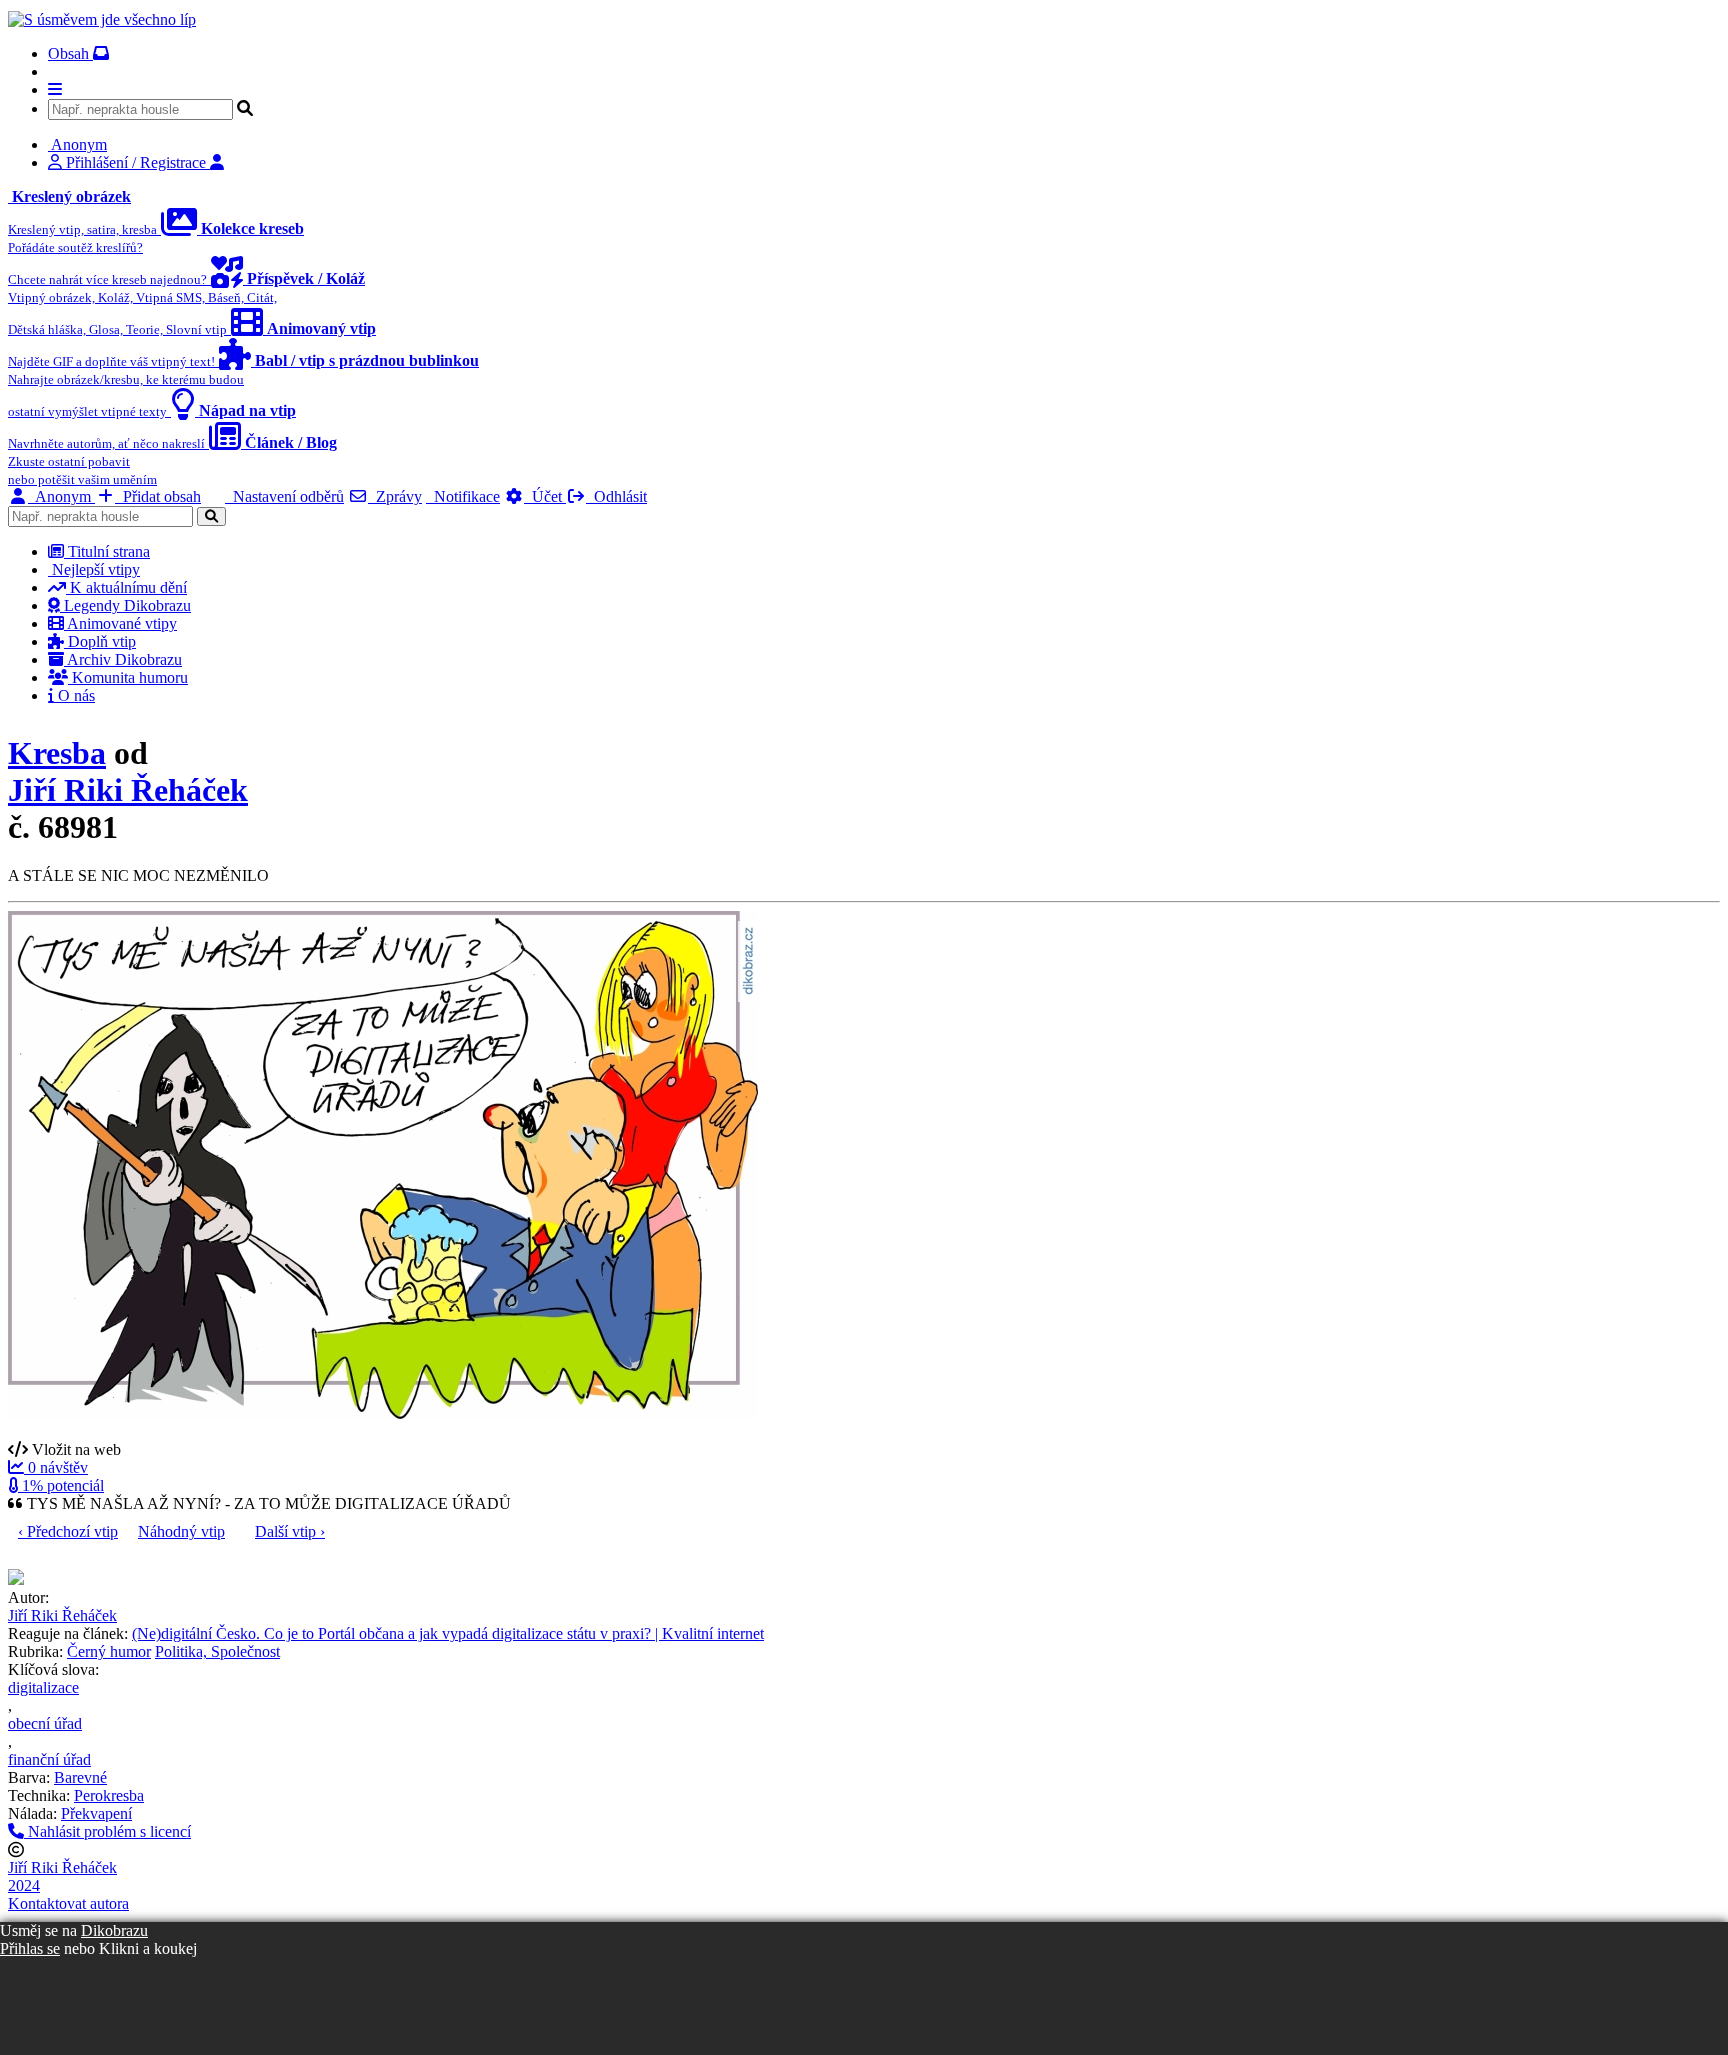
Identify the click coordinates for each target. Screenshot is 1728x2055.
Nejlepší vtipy (94, 569)
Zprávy (395, 496)
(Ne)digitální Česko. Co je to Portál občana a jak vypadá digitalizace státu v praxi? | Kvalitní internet (448, 1633)
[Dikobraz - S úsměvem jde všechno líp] (102, 19)
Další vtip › (290, 1531)
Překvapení (96, 1813)
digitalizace (43, 1687)
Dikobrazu (114, 1930)
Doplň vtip (100, 641)
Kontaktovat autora (68, 1903)
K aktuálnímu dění (126, 587)
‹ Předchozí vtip (68, 1531)
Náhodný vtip (181, 1531)
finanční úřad (49, 1759)
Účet (545, 496)
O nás (74, 695)
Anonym (61, 496)
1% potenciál (61, 1485)
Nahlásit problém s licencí (107, 1831)
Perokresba (109, 1795)
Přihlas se (30, 1948)
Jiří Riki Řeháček (128, 790)
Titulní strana (107, 551)
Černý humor (109, 1651)
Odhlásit (616, 496)
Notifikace (463, 496)
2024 (24, 1885)
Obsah (70, 53)
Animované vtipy (120, 623)
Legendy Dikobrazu (125, 605)
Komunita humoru (128, 677)
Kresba (57, 753)
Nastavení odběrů (284, 496)
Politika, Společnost (217, 1651)
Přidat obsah (158, 496)
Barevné (80, 1777)
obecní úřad (45, 1723)
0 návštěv (56, 1467)
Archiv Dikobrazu (123, 659)
